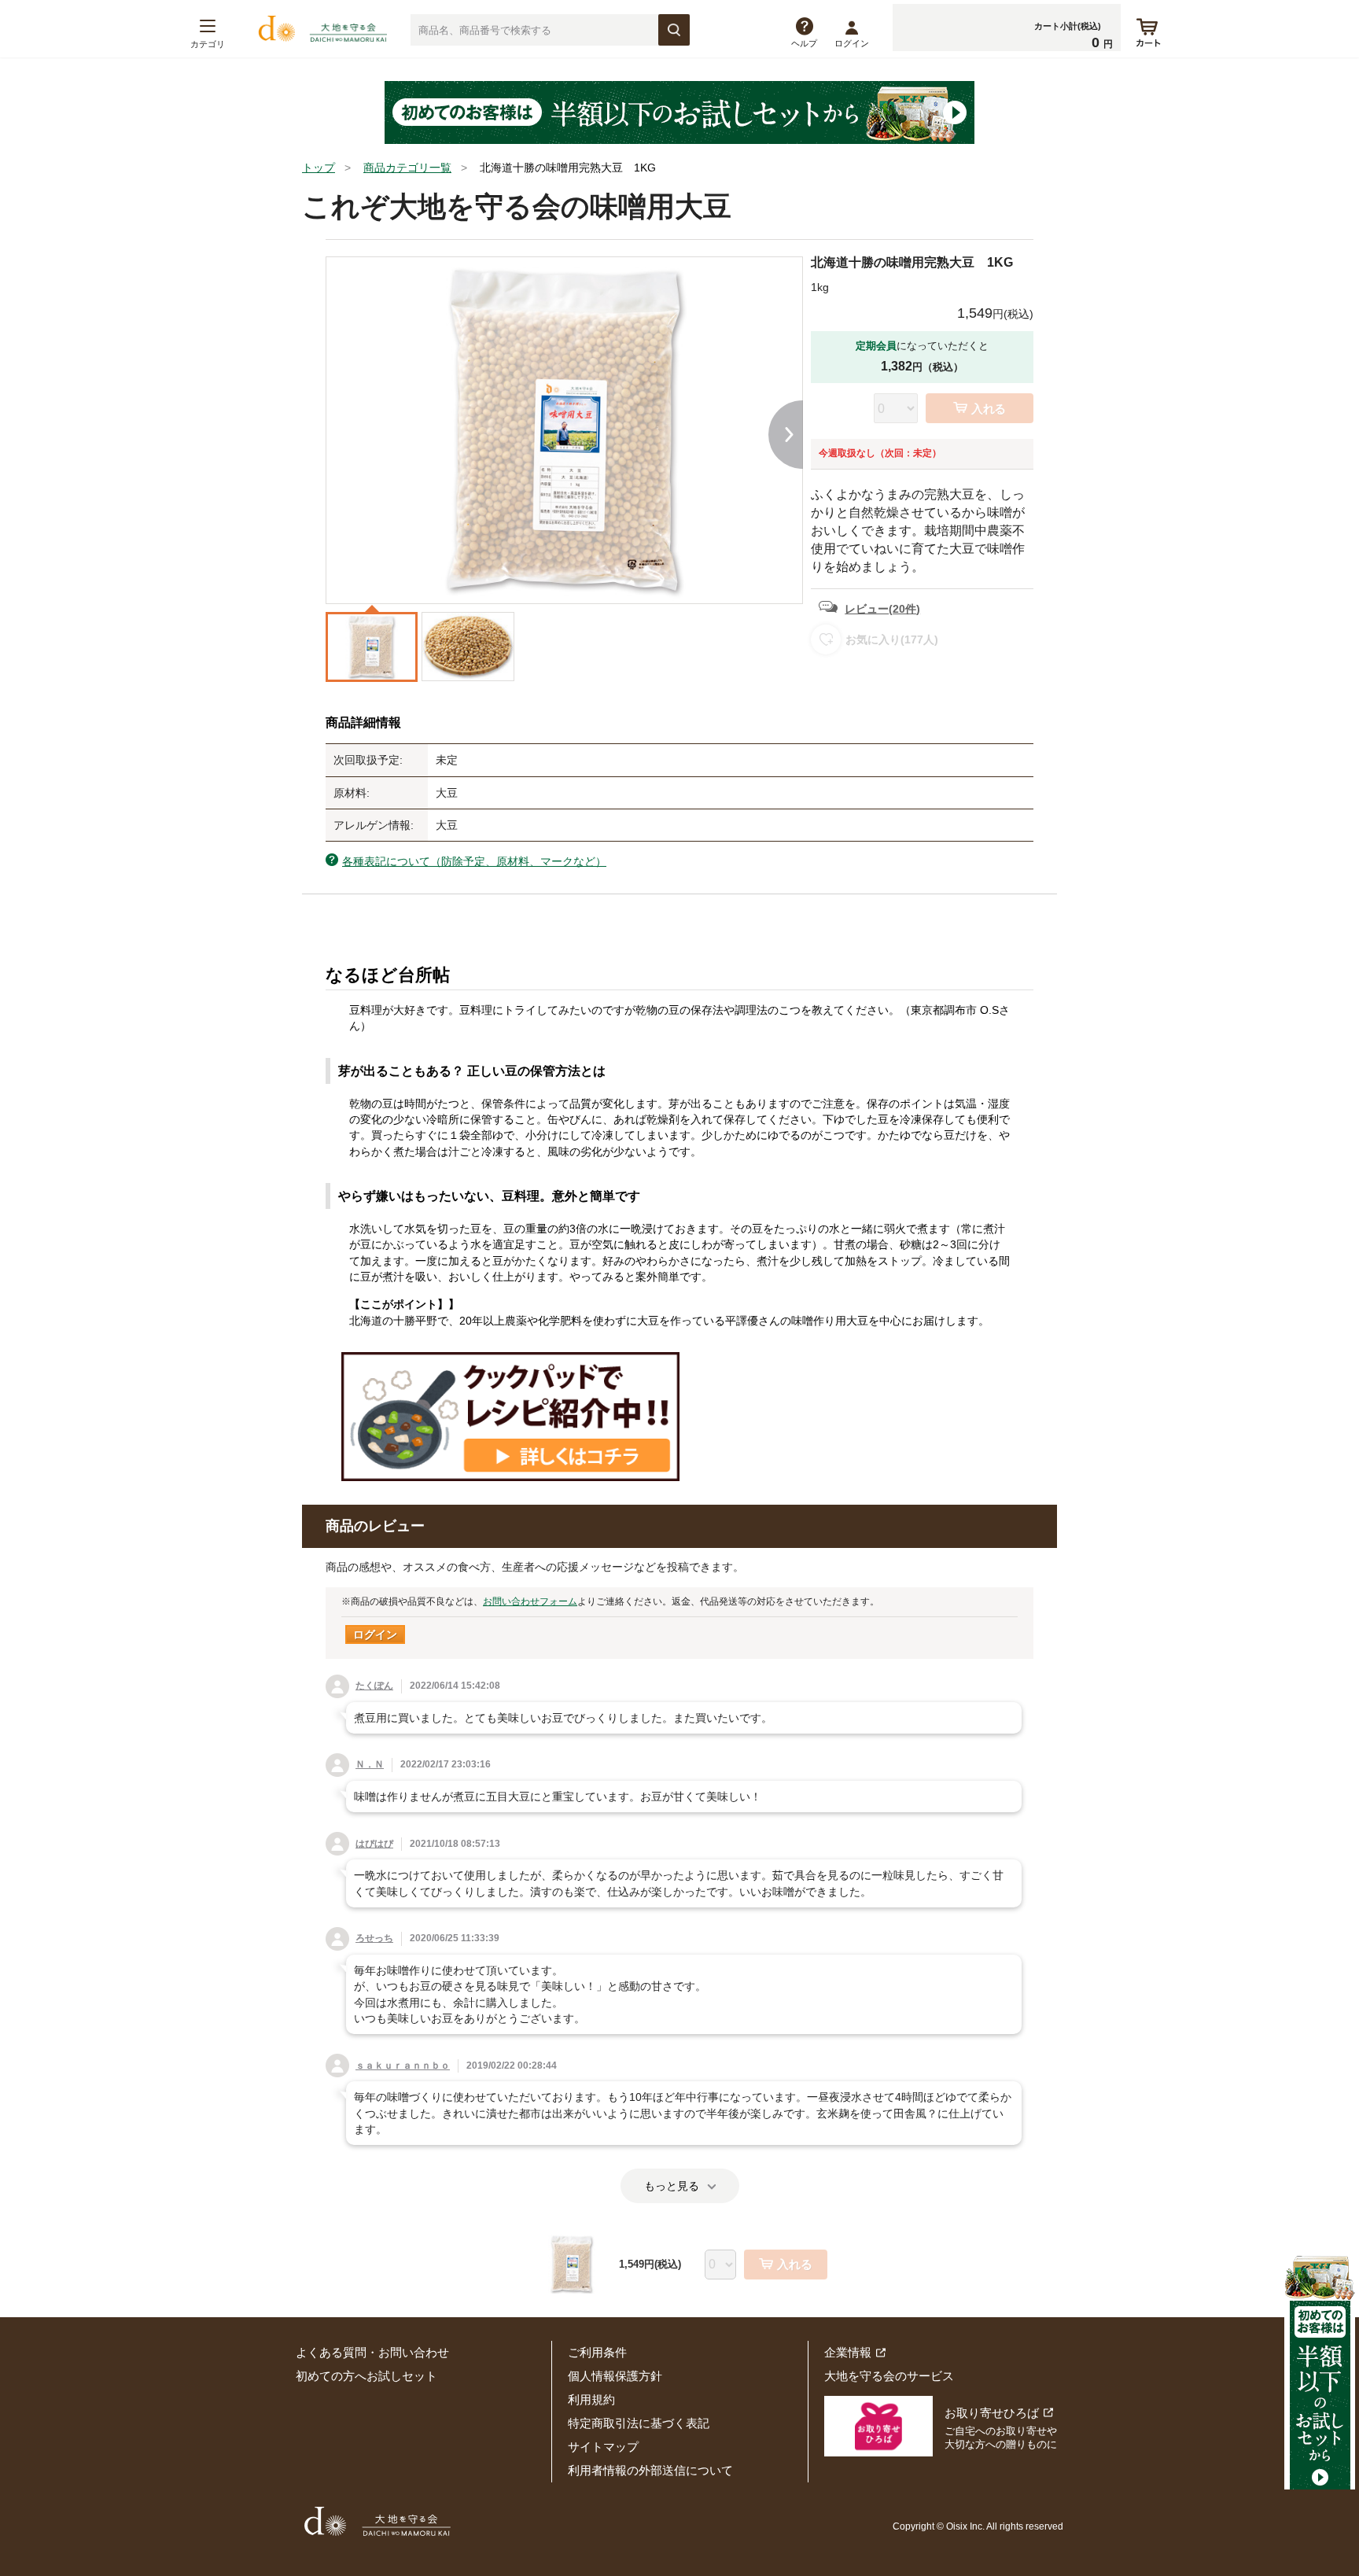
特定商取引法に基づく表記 (639, 2423)
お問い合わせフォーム (530, 1601)
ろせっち (374, 1938)
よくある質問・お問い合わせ (372, 2352)
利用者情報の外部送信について (650, 2470)
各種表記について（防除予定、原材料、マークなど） (474, 861)
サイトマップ (603, 2447)
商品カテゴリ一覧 (407, 168)
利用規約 (591, 2399)
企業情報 (848, 2352)
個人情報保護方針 (615, 2376)
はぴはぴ (374, 1844)
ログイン (852, 43)
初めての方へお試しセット (366, 2376)
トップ (319, 168)
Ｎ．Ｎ (370, 1764)
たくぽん (374, 1686)
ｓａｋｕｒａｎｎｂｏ (403, 2066)
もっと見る (672, 2186)
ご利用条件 (597, 2352)
